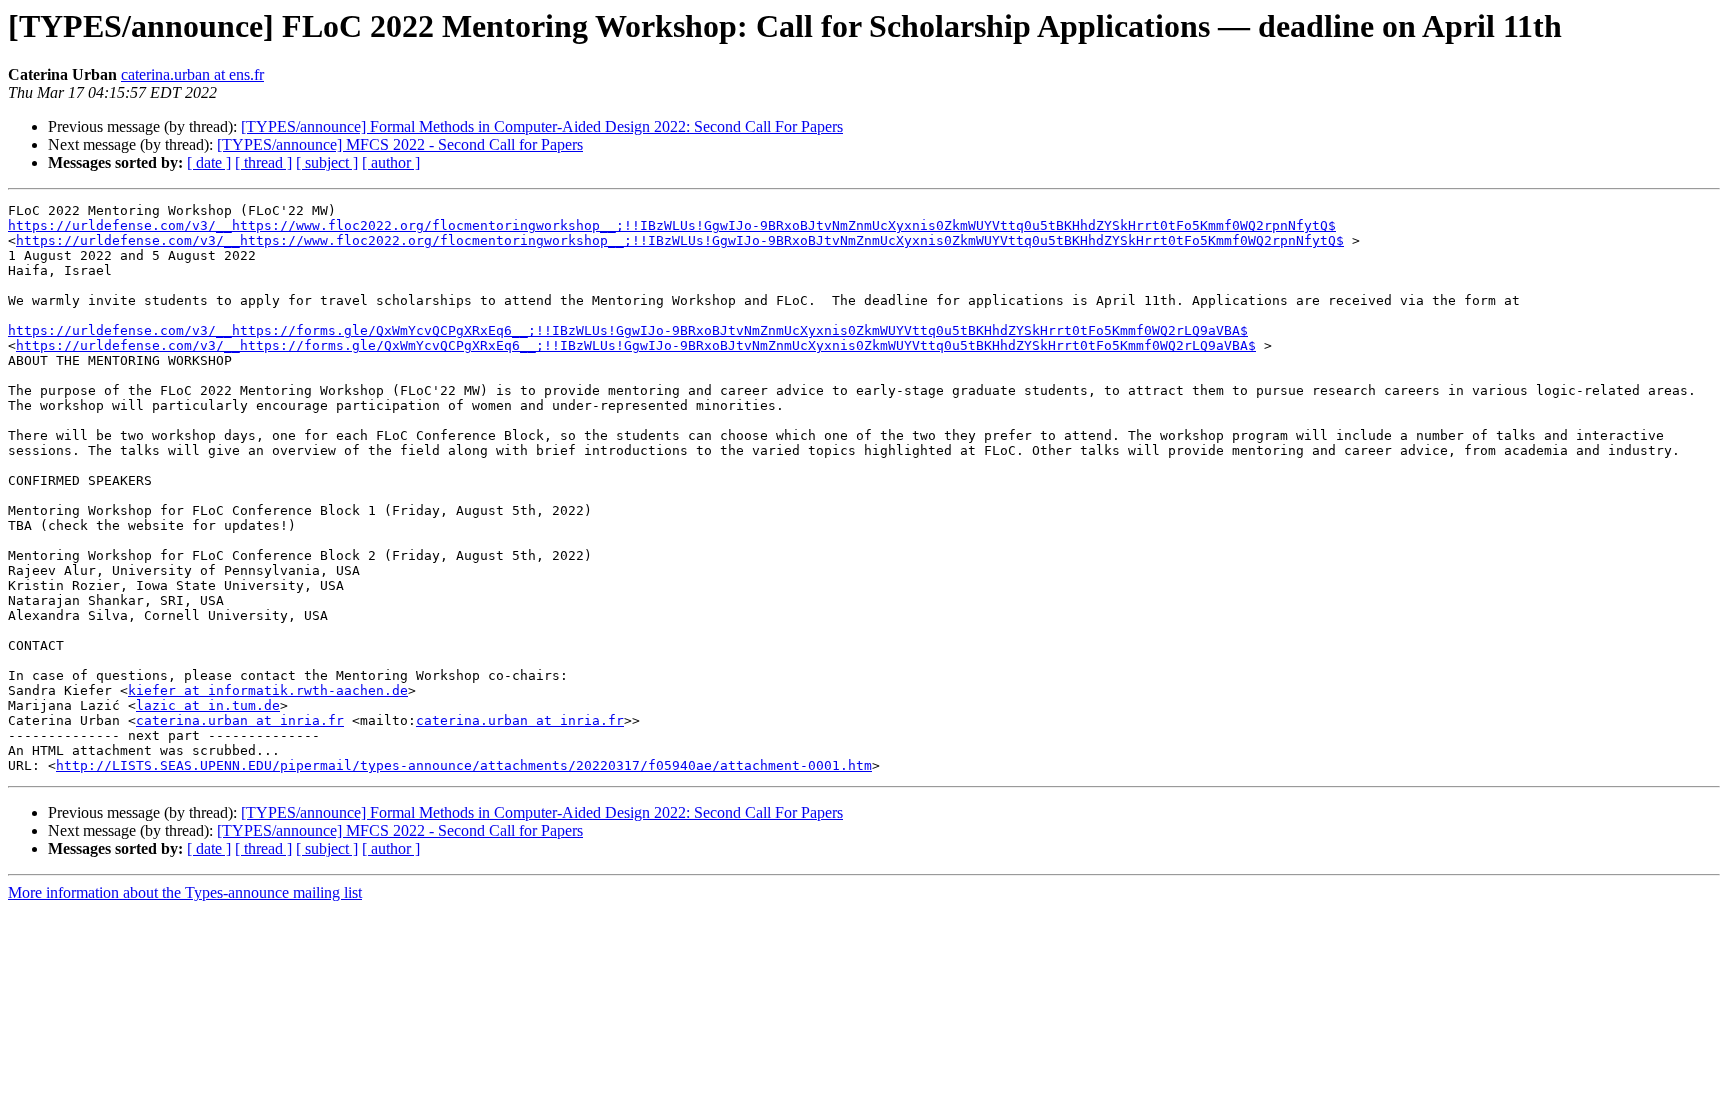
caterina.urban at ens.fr (192, 74)
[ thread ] (263, 162)
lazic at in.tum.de (208, 705)
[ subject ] (327, 162)
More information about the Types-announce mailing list (185, 892)
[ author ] (391, 162)
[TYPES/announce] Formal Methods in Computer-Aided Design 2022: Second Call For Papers (542, 126)
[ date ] (209, 162)
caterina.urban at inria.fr (240, 720)
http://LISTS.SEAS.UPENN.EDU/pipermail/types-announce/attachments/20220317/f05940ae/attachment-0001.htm (464, 765)
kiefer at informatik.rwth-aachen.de (268, 690)
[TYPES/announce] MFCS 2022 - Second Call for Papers (400, 144)
